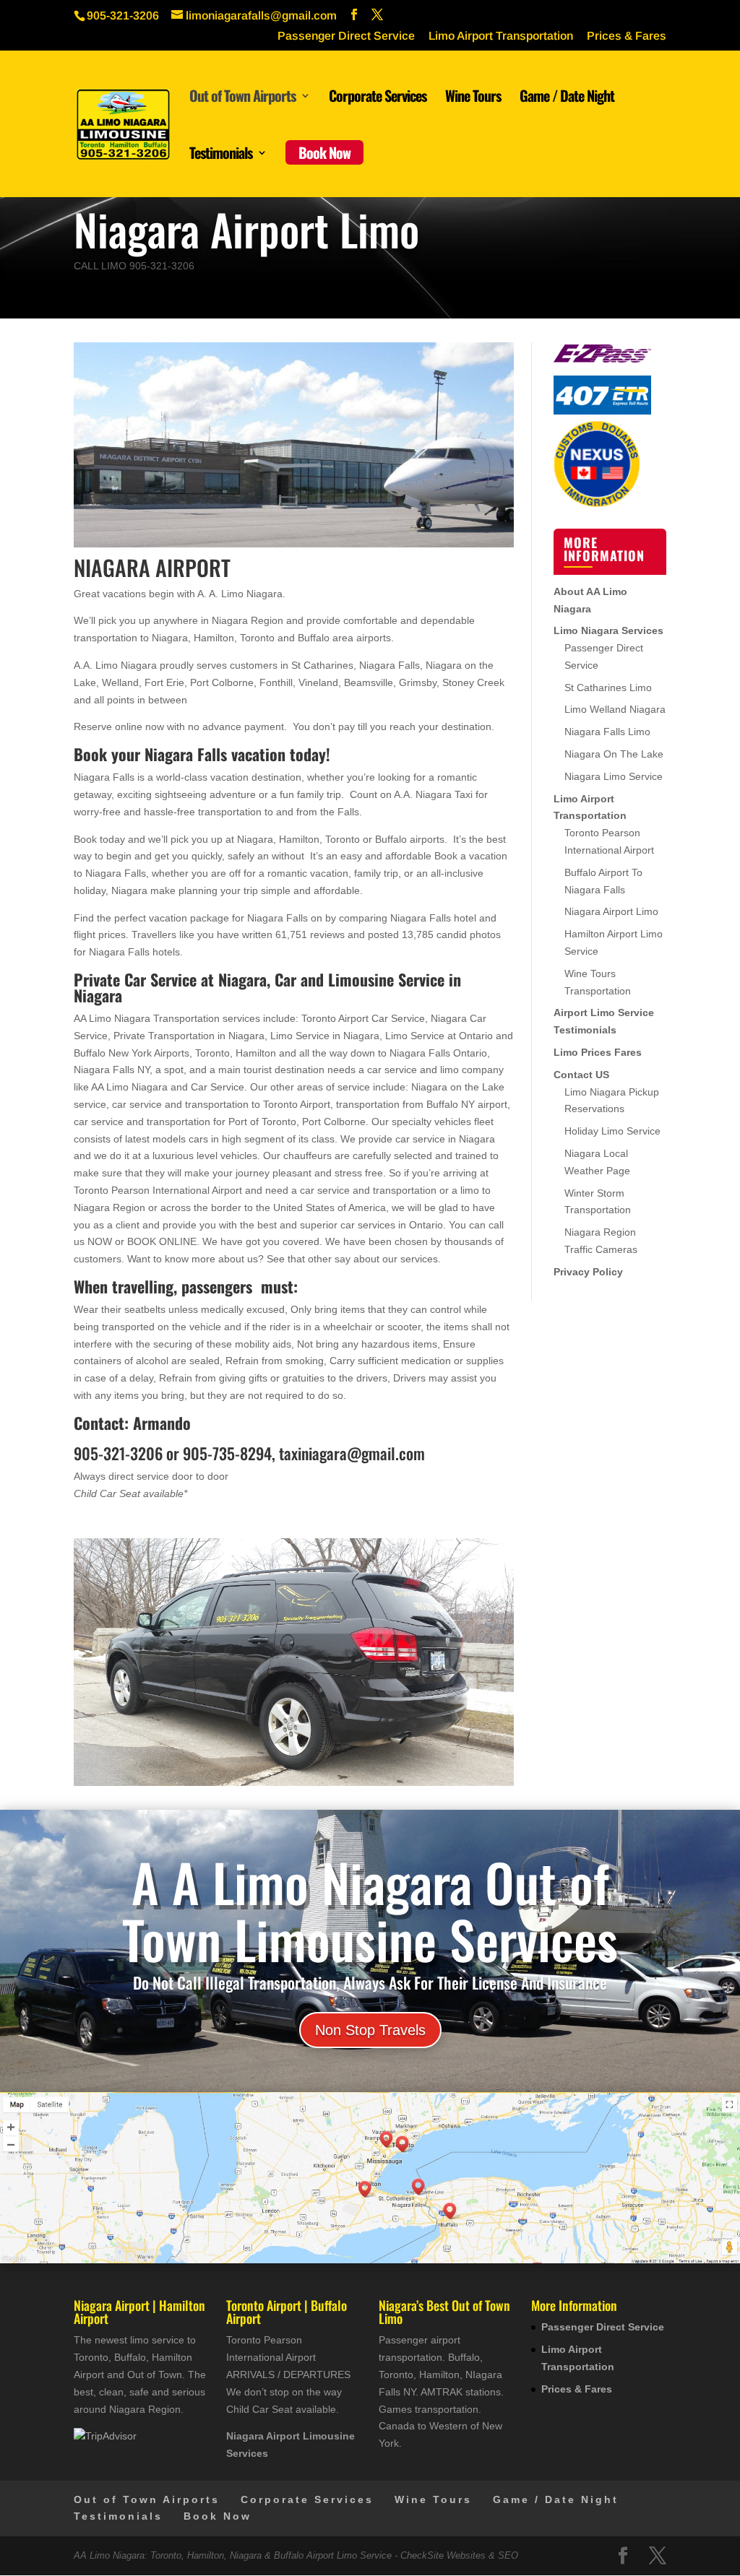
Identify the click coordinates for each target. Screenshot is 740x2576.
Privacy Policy (588, 1272)
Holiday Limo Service (612, 1131)
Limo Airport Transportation (501, 36)
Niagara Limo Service (614, 776)
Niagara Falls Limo (607, 732)
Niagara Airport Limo (611, 911)
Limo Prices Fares (598, 1052)
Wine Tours (473, 98)
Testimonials (221, 155)
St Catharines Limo (608, 688)
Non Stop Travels (370, 2030)
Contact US (581, 1075)
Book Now (324, 152)
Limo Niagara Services (608, 630)
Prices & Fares (627, 36)
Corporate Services (378, 98)
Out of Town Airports (242, 98)
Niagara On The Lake (614, 754)
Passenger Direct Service (346, 36)
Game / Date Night (567, 98)
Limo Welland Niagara (615, 709)
